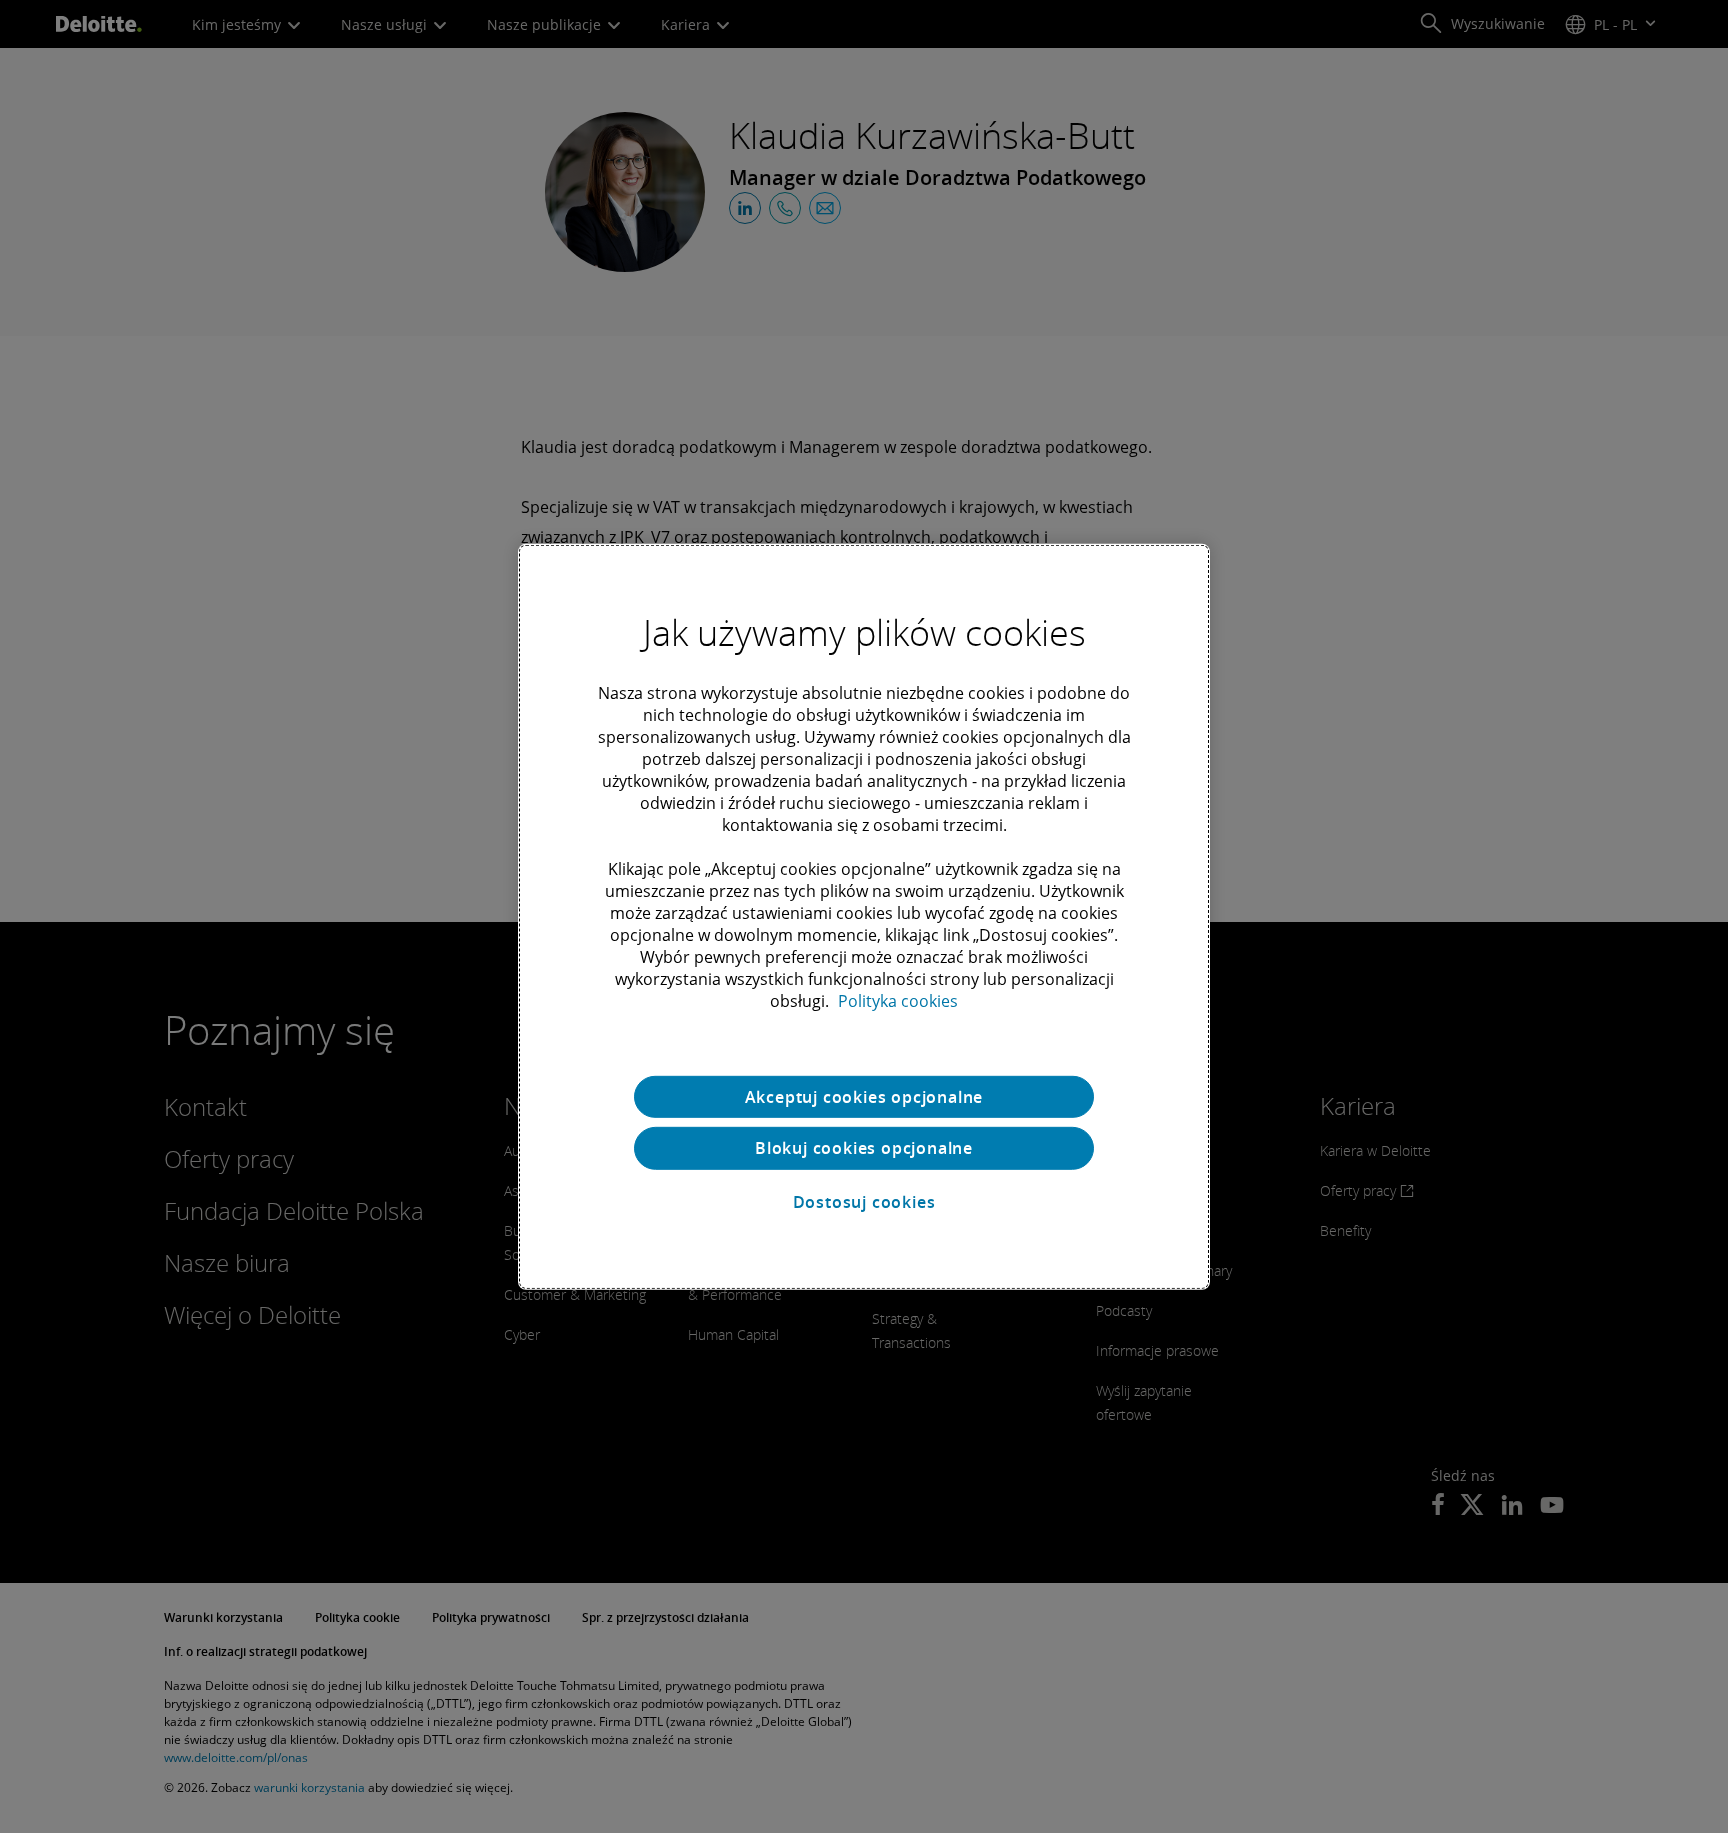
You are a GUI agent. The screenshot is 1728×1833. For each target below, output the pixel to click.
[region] (864, 916)
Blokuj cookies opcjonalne (864, 1148)
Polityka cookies (898, 1000)
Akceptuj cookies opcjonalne (864, 1096)
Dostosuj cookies (864, 1202)
